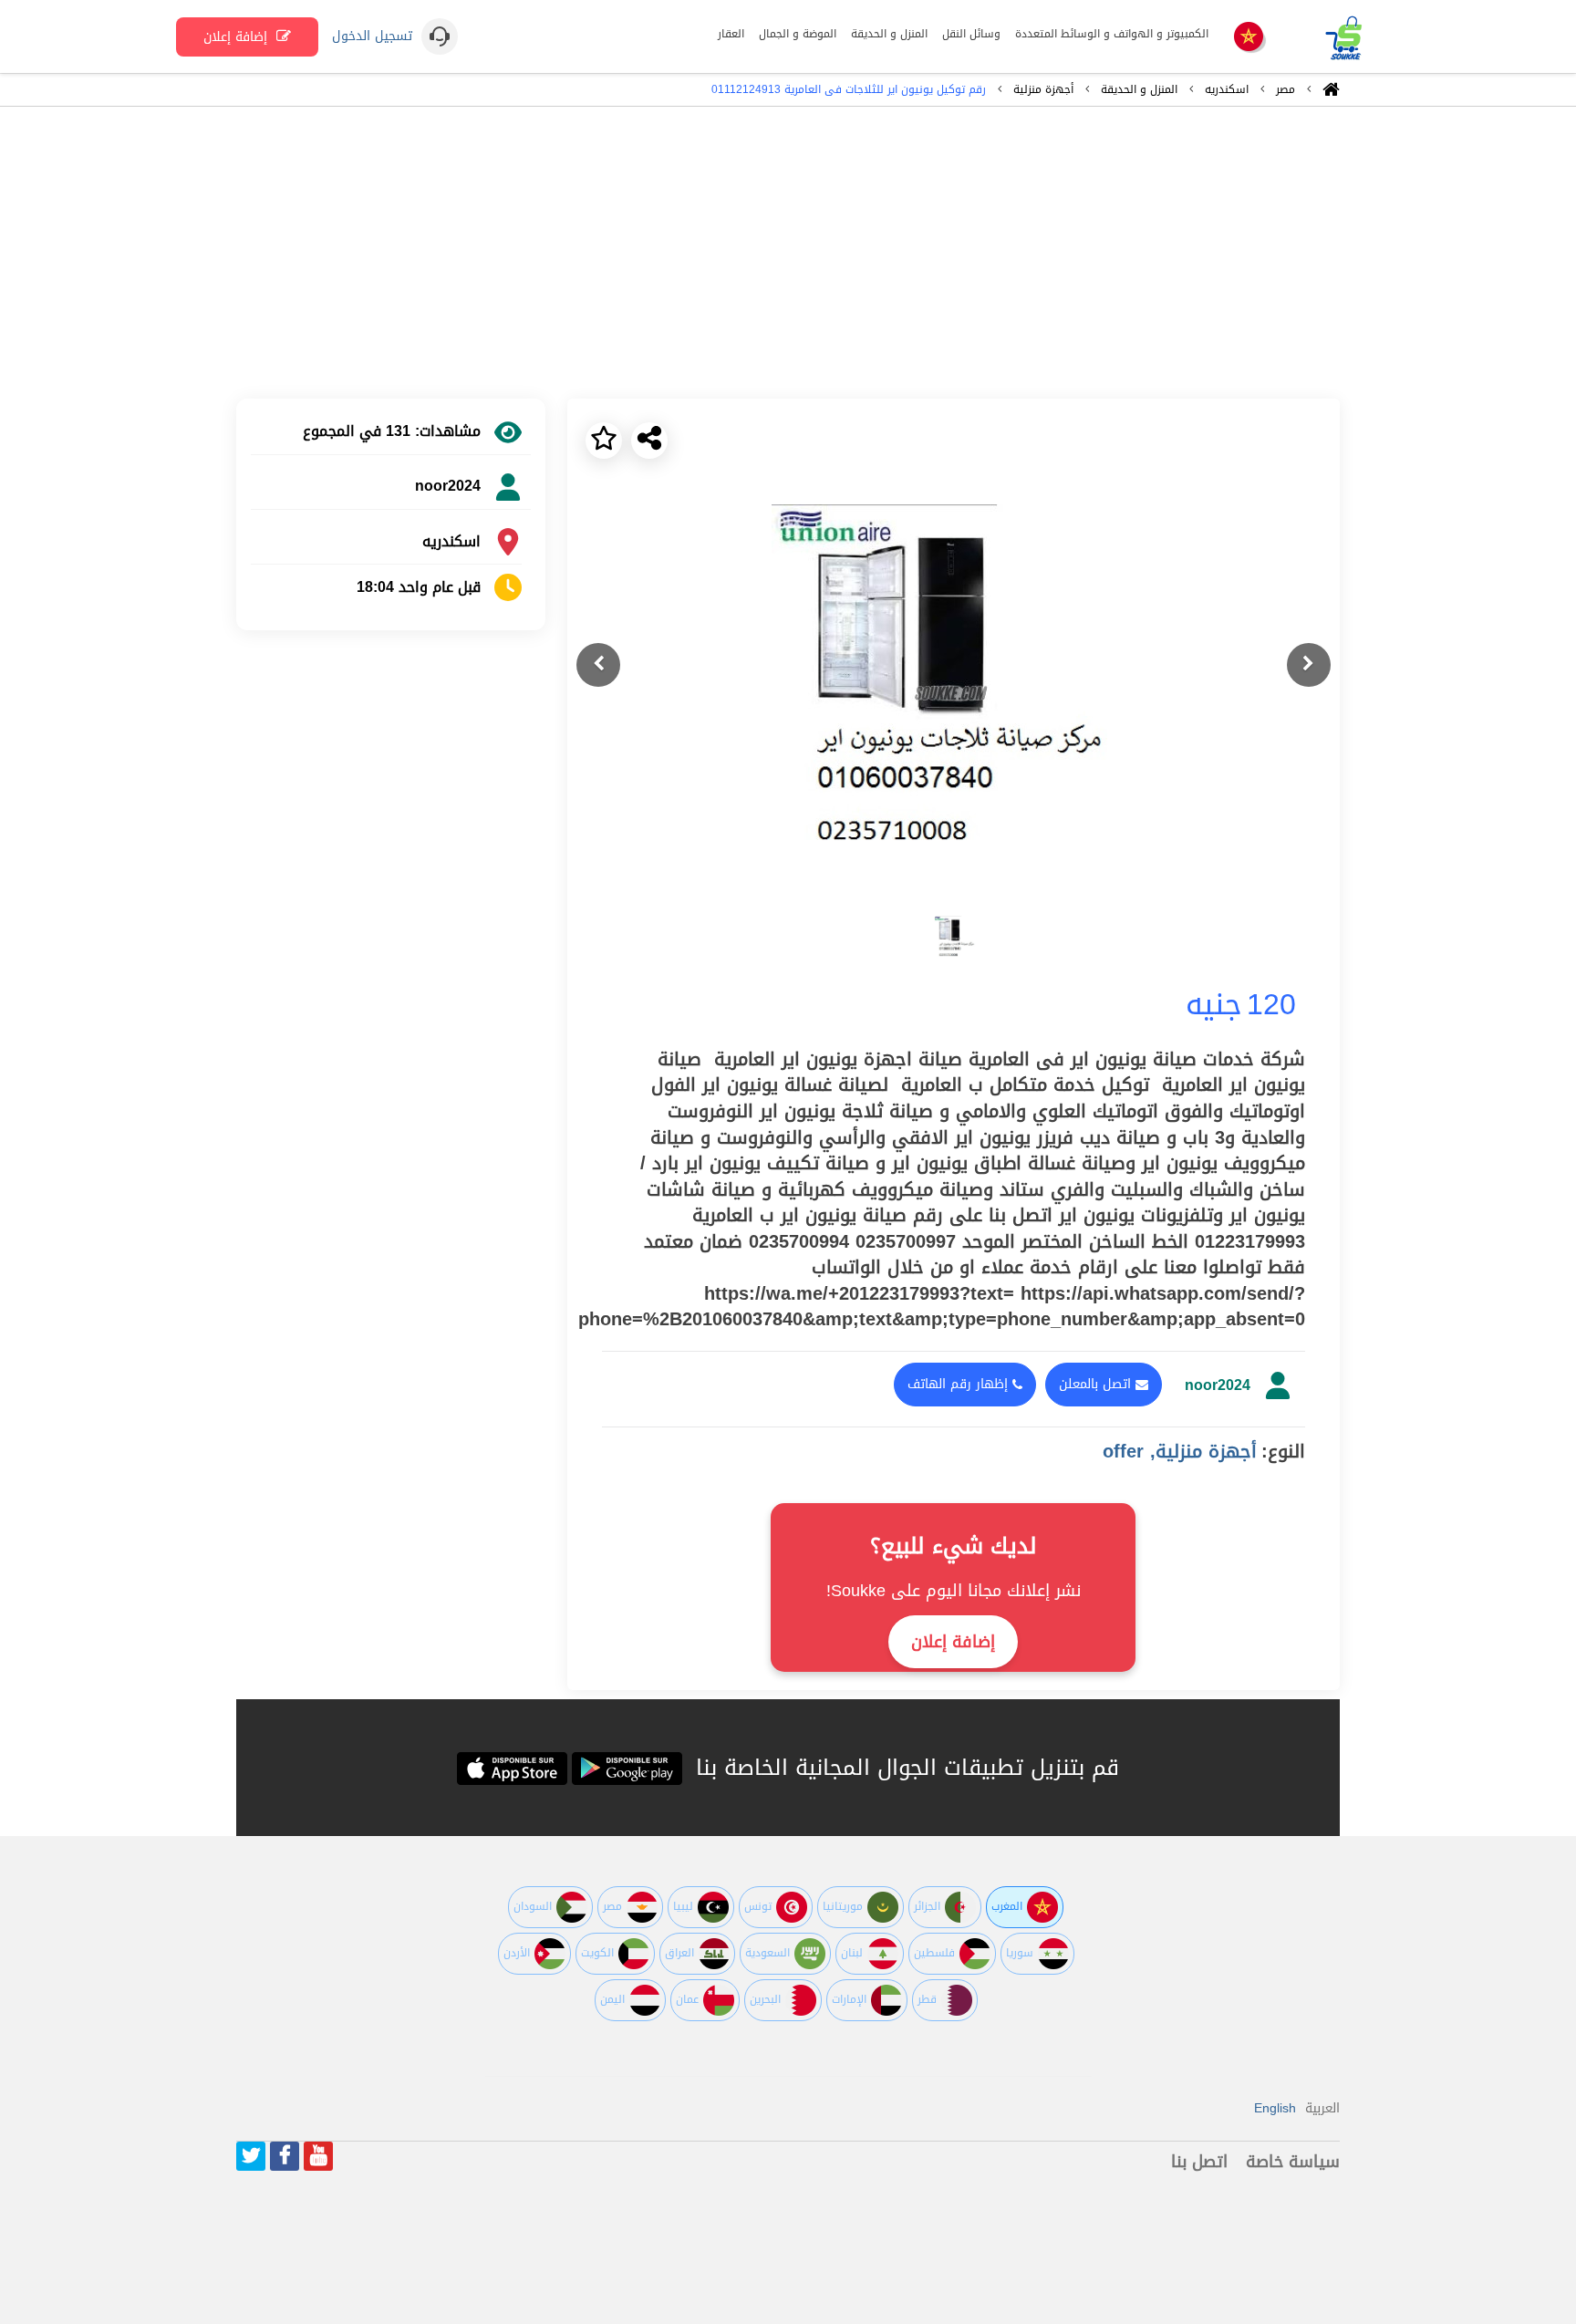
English (1275, 2108)
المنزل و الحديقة (1139, 89)
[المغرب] (1249, 38)
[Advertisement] (788, 253)
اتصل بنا (1199, 2162)
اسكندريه (1227, 89)
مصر (1286, 89)
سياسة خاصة (1293, 2162)
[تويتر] (251, 2156)
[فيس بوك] (285, 2156)
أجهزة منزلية (1043, 89)
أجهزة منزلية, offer (1180, 1451)
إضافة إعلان (238, 37)
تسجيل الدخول (372, 36)
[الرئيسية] (1331, 94)
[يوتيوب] (318, 2156)
